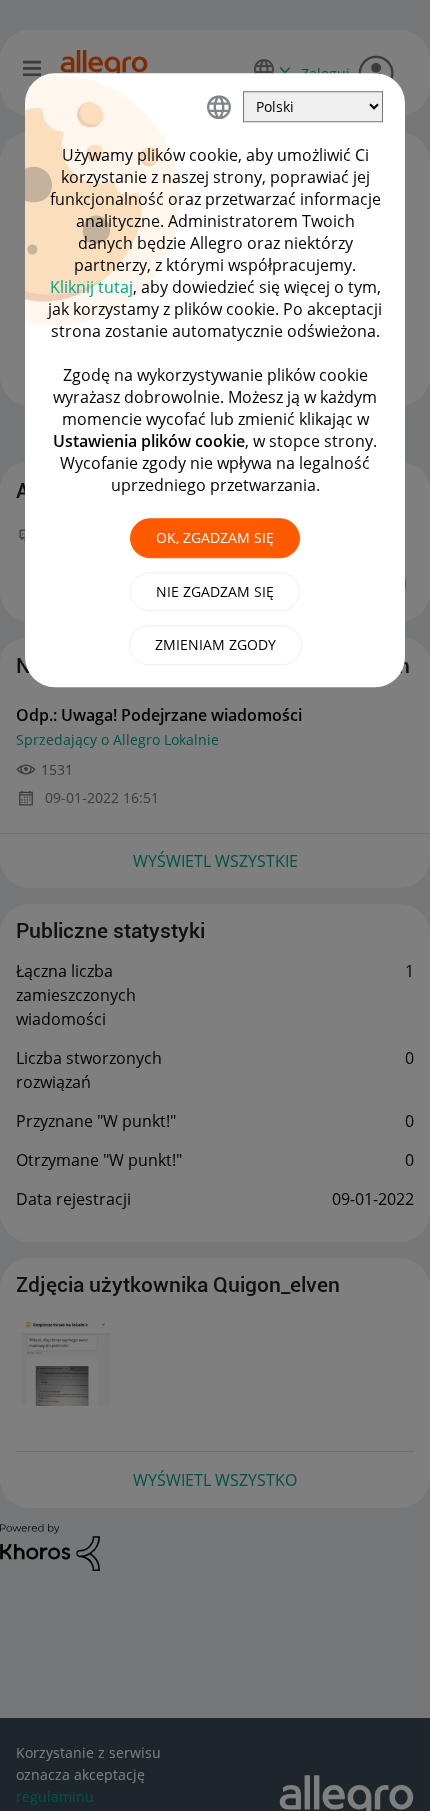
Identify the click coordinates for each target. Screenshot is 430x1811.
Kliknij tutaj (91, 287)
